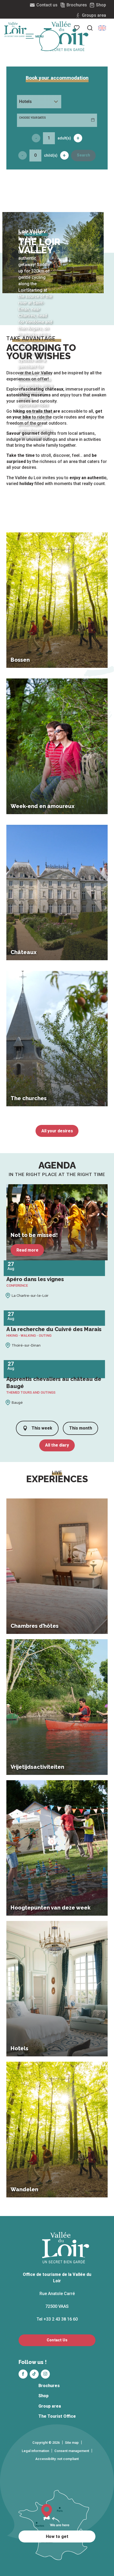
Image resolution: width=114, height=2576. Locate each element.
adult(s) (64, 138)
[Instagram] (45, 2374)
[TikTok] (34, 2374)
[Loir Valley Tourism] (66, 36)
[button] (90, 28)
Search (84, 155)
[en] (102, 28)
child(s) (51, 155)
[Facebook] (23, 2374)
